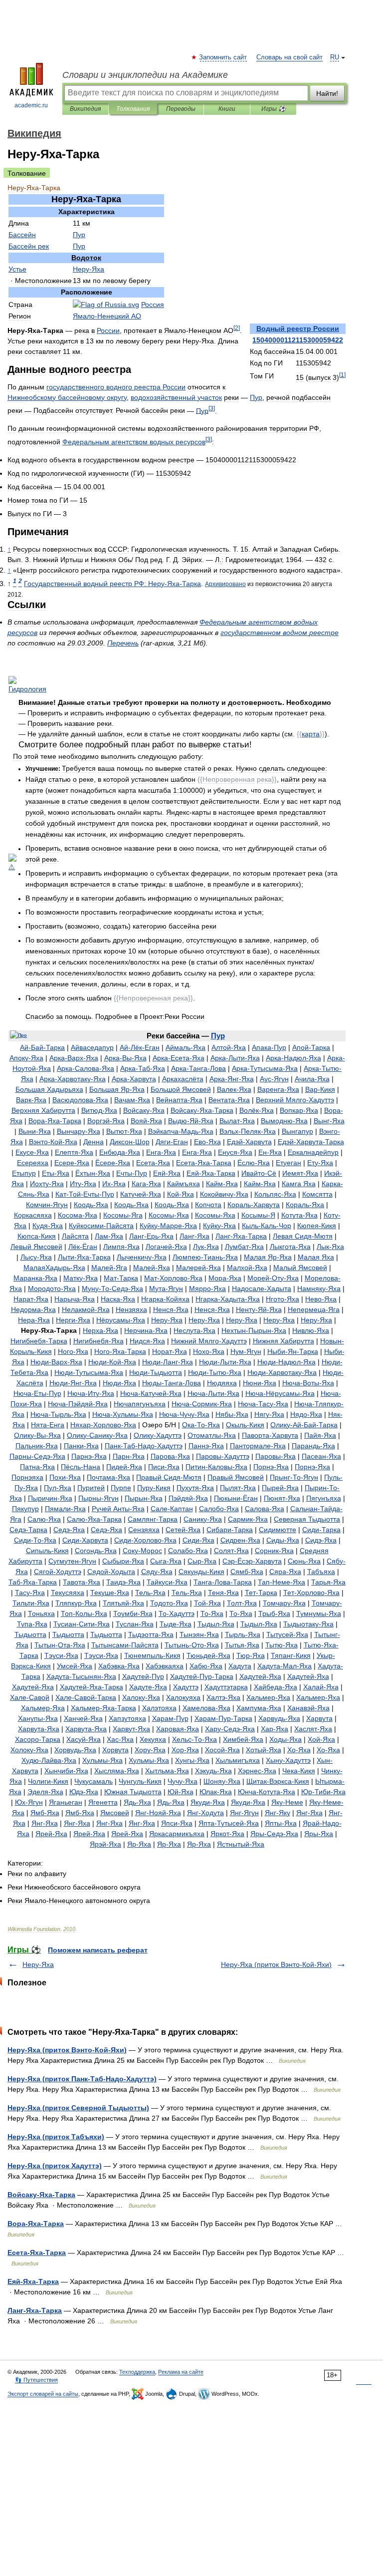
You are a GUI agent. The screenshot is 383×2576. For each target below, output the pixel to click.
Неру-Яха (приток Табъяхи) (56, 2137)
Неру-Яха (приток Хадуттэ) (55, 2166)
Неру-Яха (38, 1964)
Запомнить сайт (223, 57)
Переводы (181, 109)
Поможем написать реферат (98, 1950)
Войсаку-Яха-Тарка (41, 2195)
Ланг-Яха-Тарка (35, 2310)
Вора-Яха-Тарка (36, 2224)
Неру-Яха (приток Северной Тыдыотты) (78, 2108)
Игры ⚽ (274, 109)
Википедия (85, 109)
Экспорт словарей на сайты (43, 2394)
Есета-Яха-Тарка (37, 2253)
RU (335, 57)
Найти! (327, 93)
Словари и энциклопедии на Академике (145, 75)
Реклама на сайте (181, 2372)
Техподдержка (137, 2372)
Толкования (133, 109)
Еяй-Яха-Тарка (33, 2281)
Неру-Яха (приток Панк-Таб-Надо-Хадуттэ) (82, 2079)
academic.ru (31, 105)
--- (85, 1194)
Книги (227, 109)
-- (112, 584)
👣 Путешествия (36, 2380)
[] (342, 375)
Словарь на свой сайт (289, 57)
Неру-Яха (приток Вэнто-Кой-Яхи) (276, 1964)
